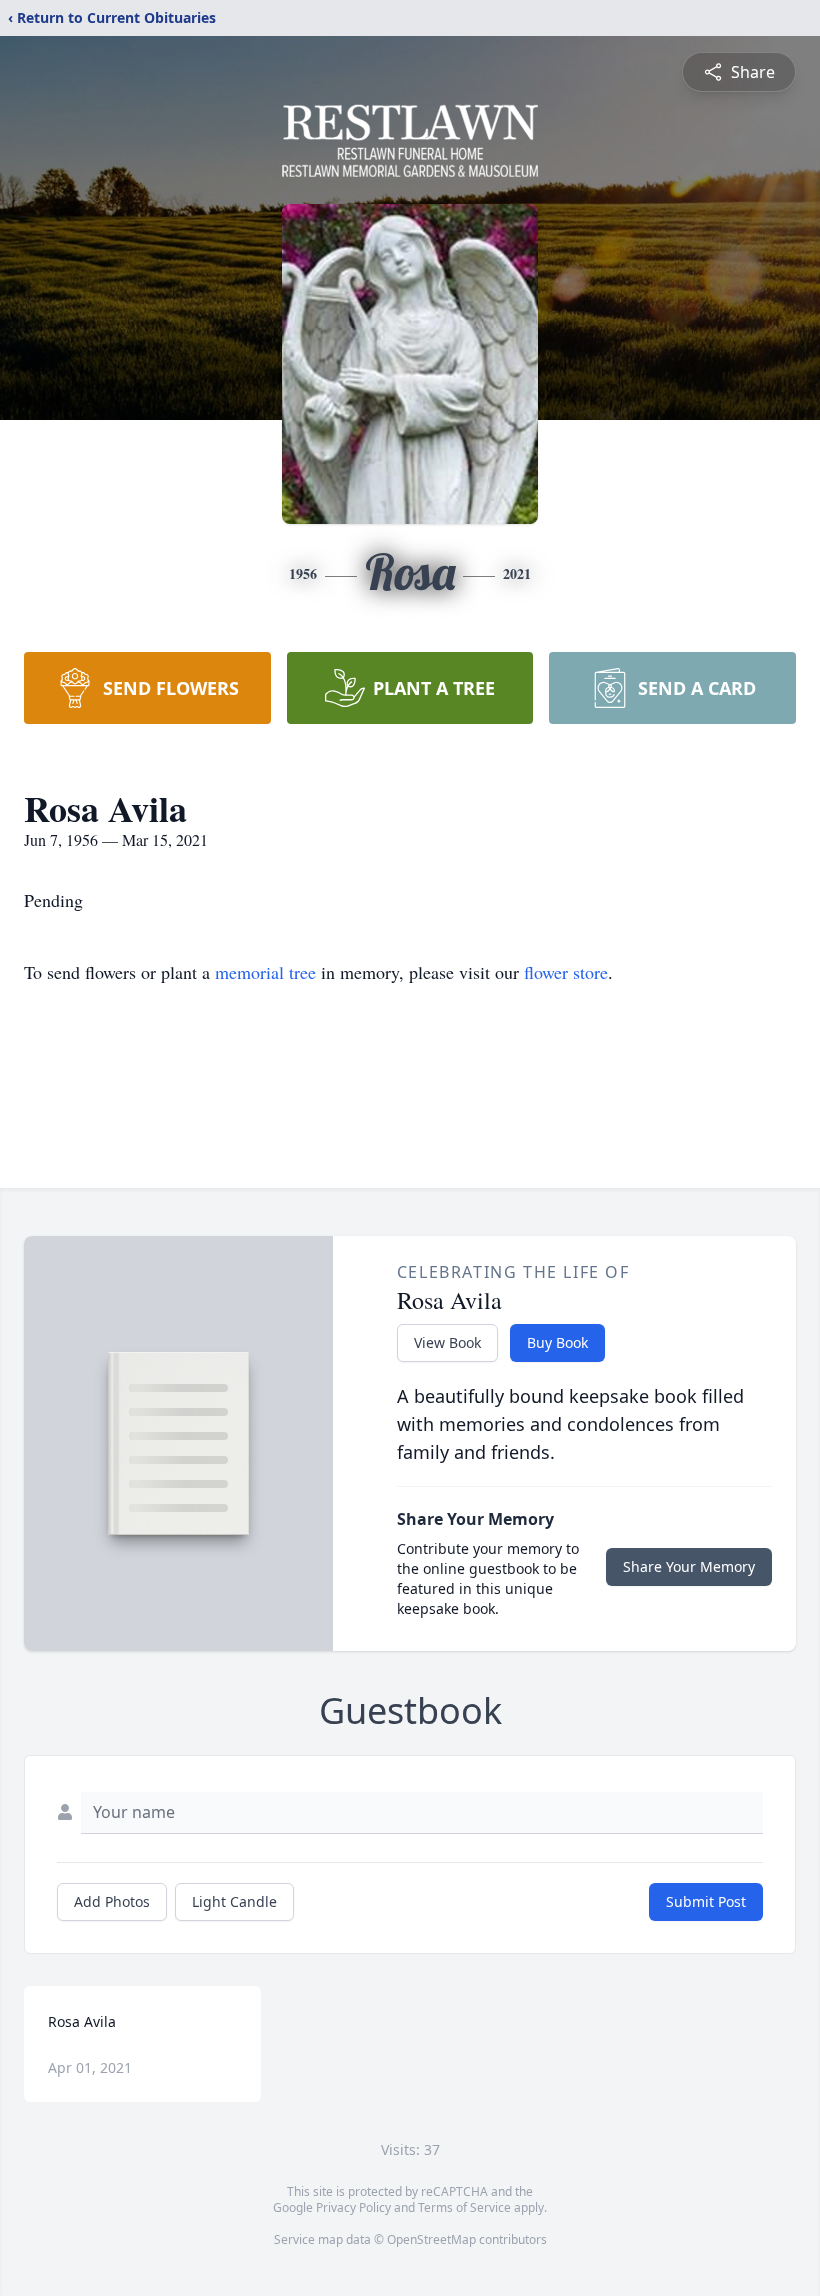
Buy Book (557, 1342)
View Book (447, 1342)
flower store (566, 972)
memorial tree (265, 972)
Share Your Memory (689, 1566)
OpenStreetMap (431, 2239)
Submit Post (706, 1901)
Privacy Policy (353, 2207)
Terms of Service (464, 2207)
